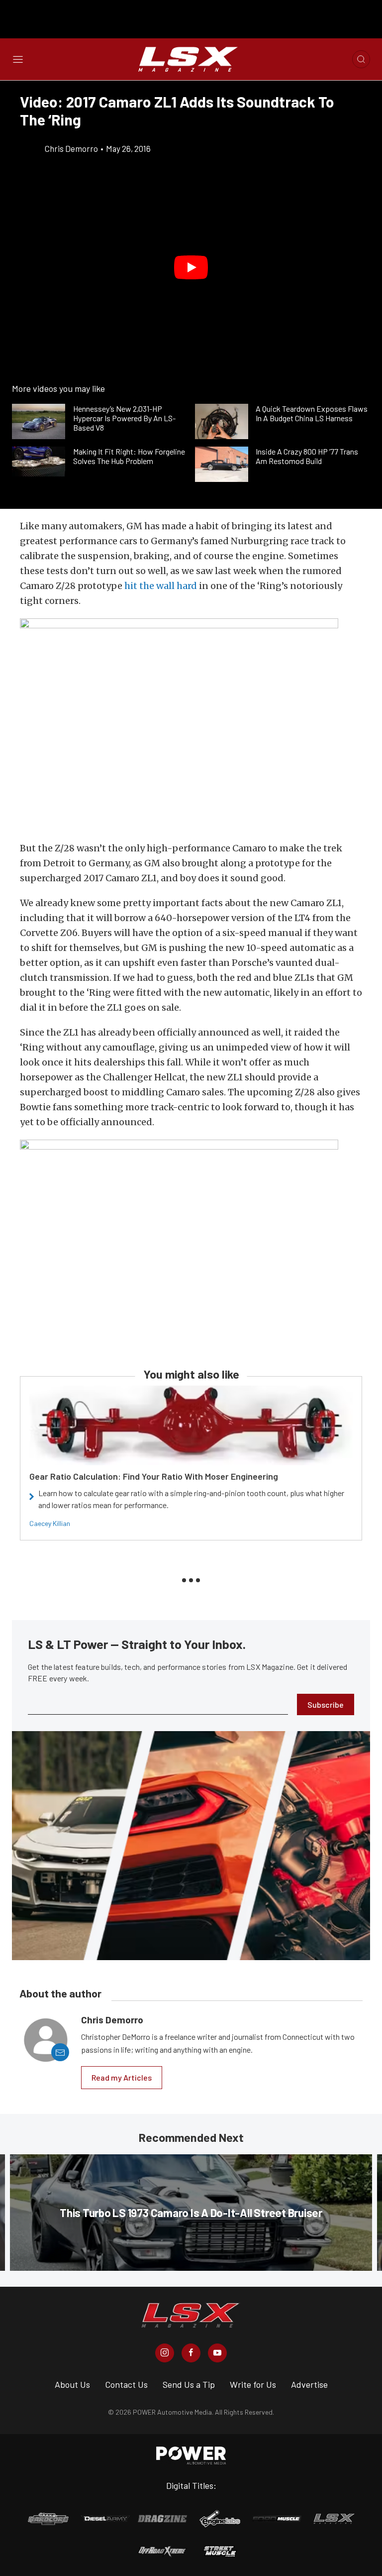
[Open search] (361, 59)
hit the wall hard (161, 586)
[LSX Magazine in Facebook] (191, 2353)
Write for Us (253, 2384)
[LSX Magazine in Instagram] (165, 2353)
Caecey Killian (50, 1523)
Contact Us (126, 2384)
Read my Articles (122, 2077)
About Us (72, 2384)
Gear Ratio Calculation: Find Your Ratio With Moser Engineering (154, 1476)
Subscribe (326, 1704)
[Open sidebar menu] (18, 59)
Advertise (309, 2384)
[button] (191, 267)
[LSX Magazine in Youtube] (217, 2353)
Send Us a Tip (189, 2384)
